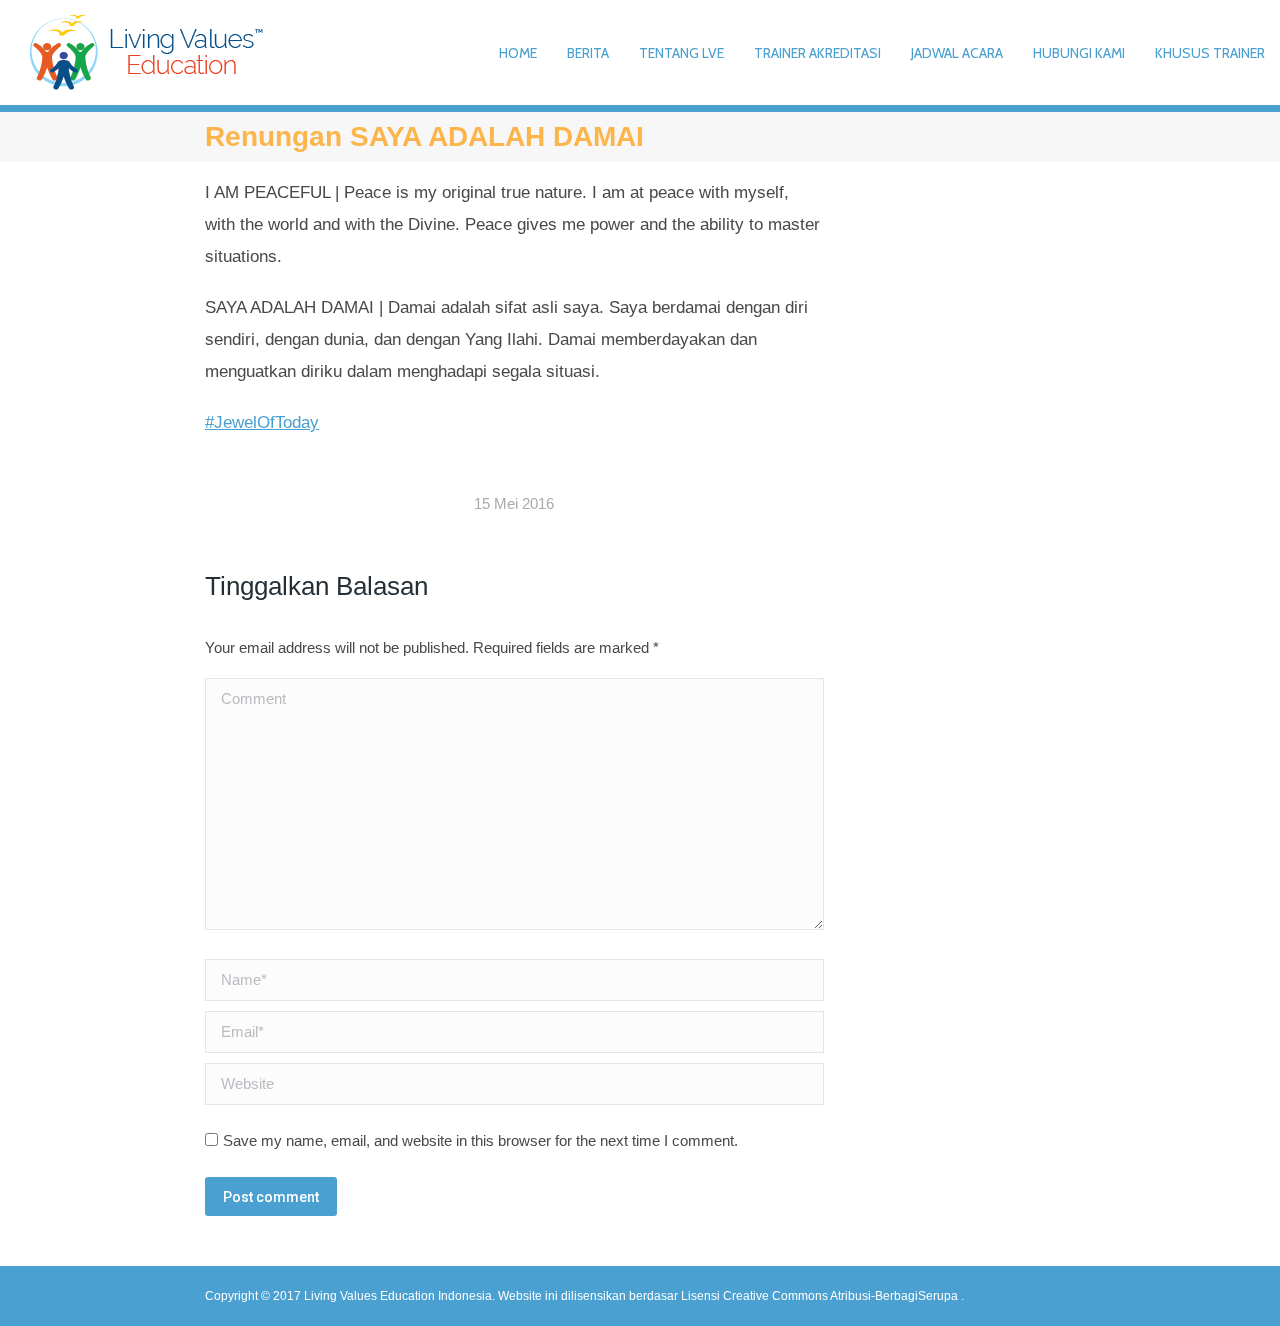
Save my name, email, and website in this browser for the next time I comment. (480, 1140)
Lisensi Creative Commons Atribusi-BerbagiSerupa (821, 1296)
